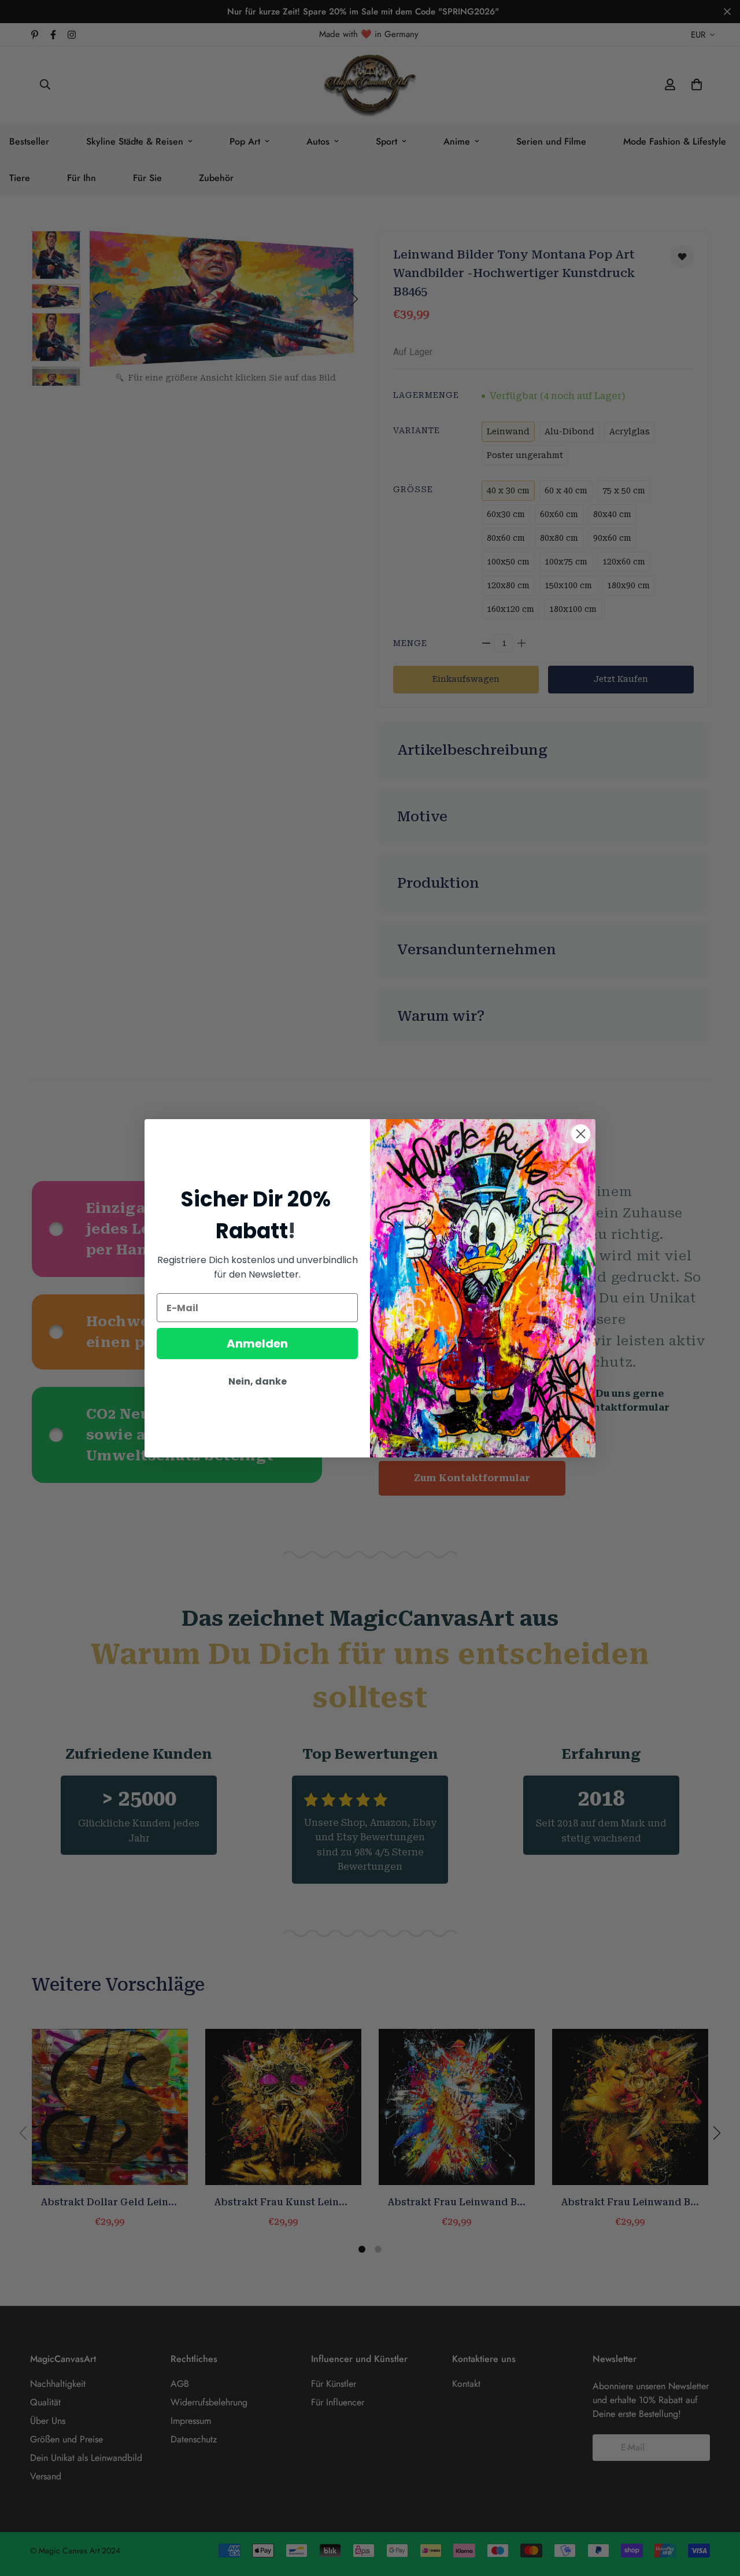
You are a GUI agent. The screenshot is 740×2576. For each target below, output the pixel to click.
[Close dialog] (581, 1134)
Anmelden (257, 1344)
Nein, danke (258, 1381)
